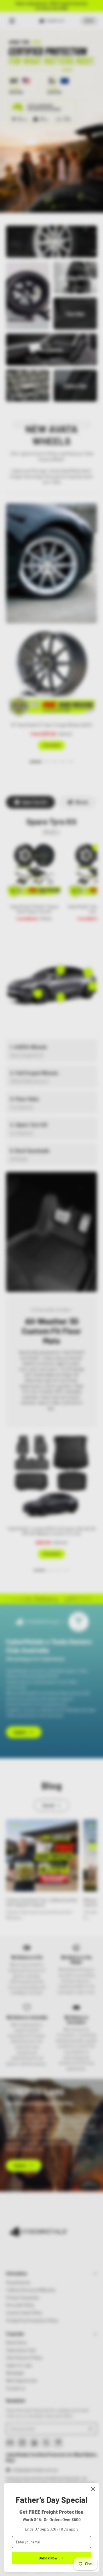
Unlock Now (48, 2558)
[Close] (93, 2489)
